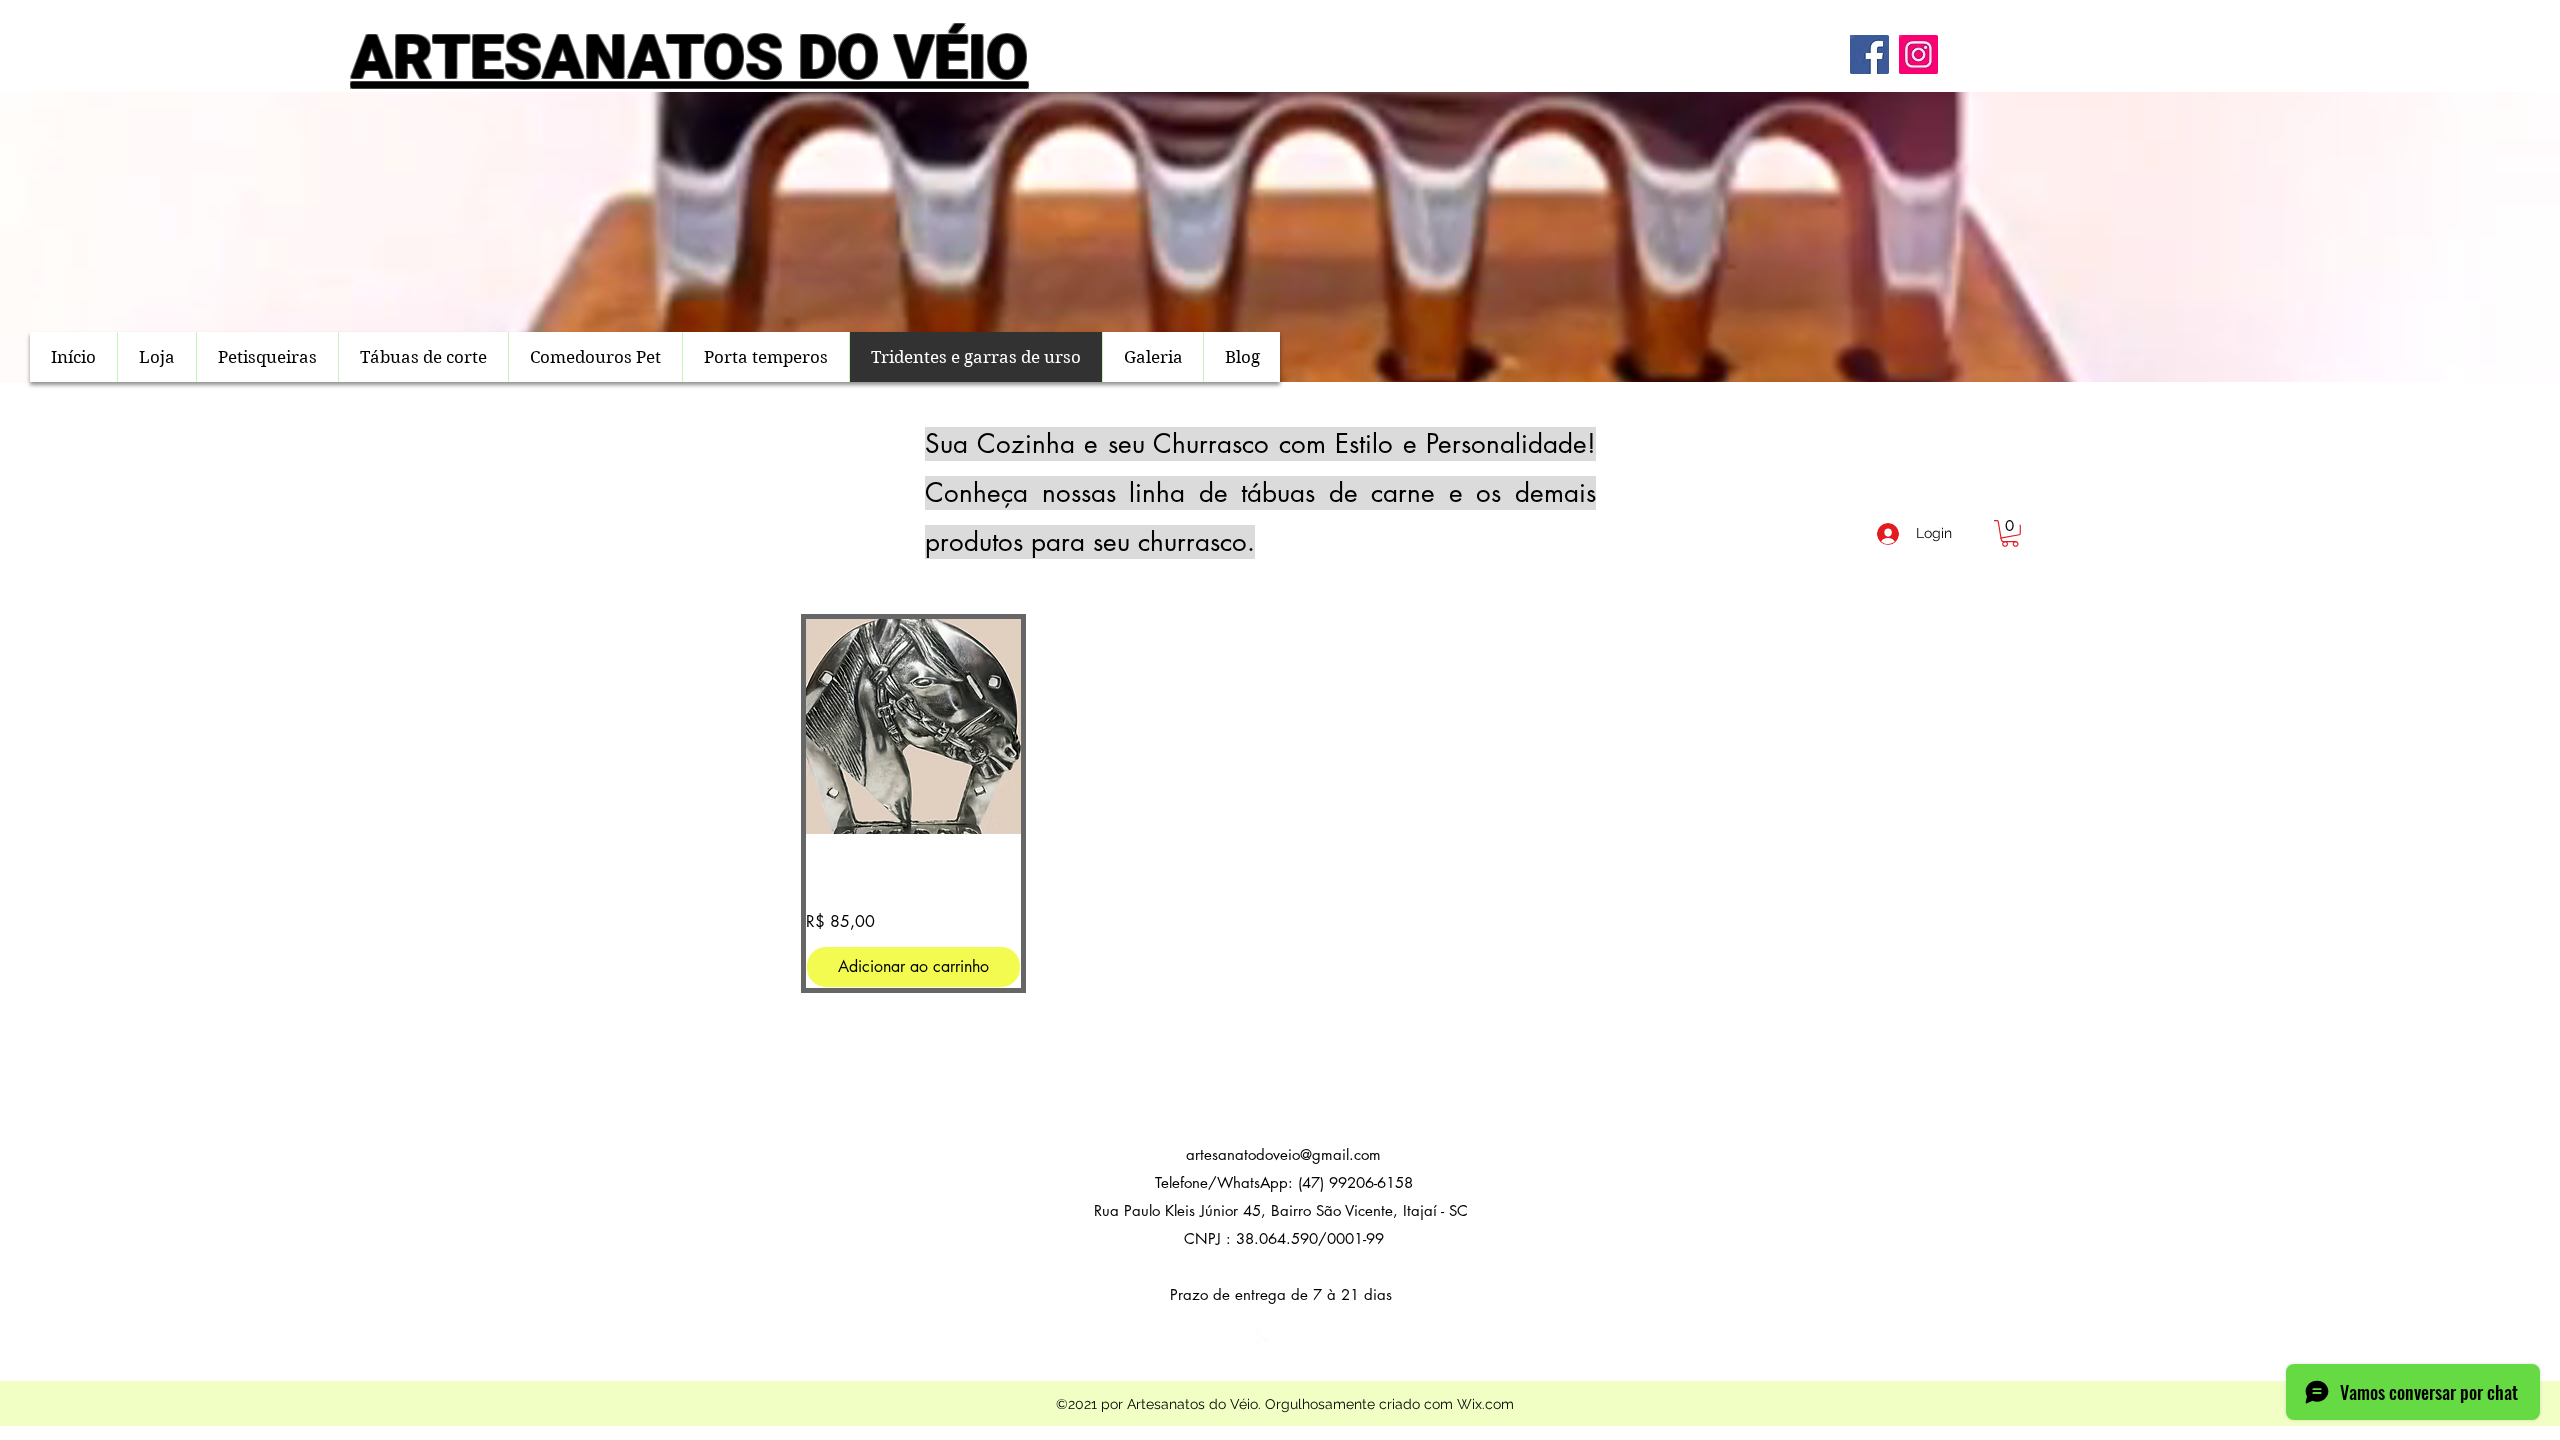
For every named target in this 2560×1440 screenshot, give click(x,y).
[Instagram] (1918, 54)
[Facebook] (1869, 54)
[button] (2010, 533)
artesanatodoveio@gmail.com (1283, 1154)
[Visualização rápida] (913, 726)
